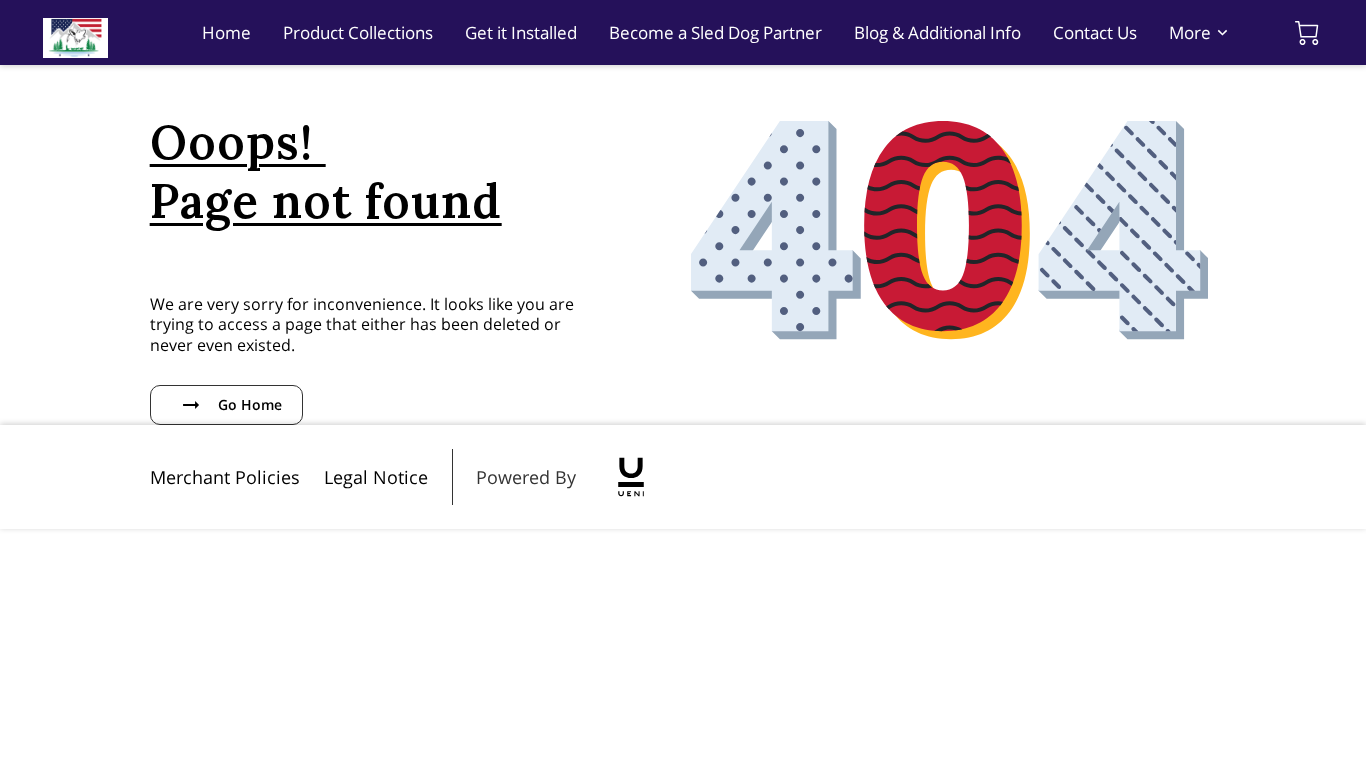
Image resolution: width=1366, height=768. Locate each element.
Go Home (250, 404)
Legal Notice (376, 477)
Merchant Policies (225, 477)
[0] (1307, 33)
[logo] (631, 477)
